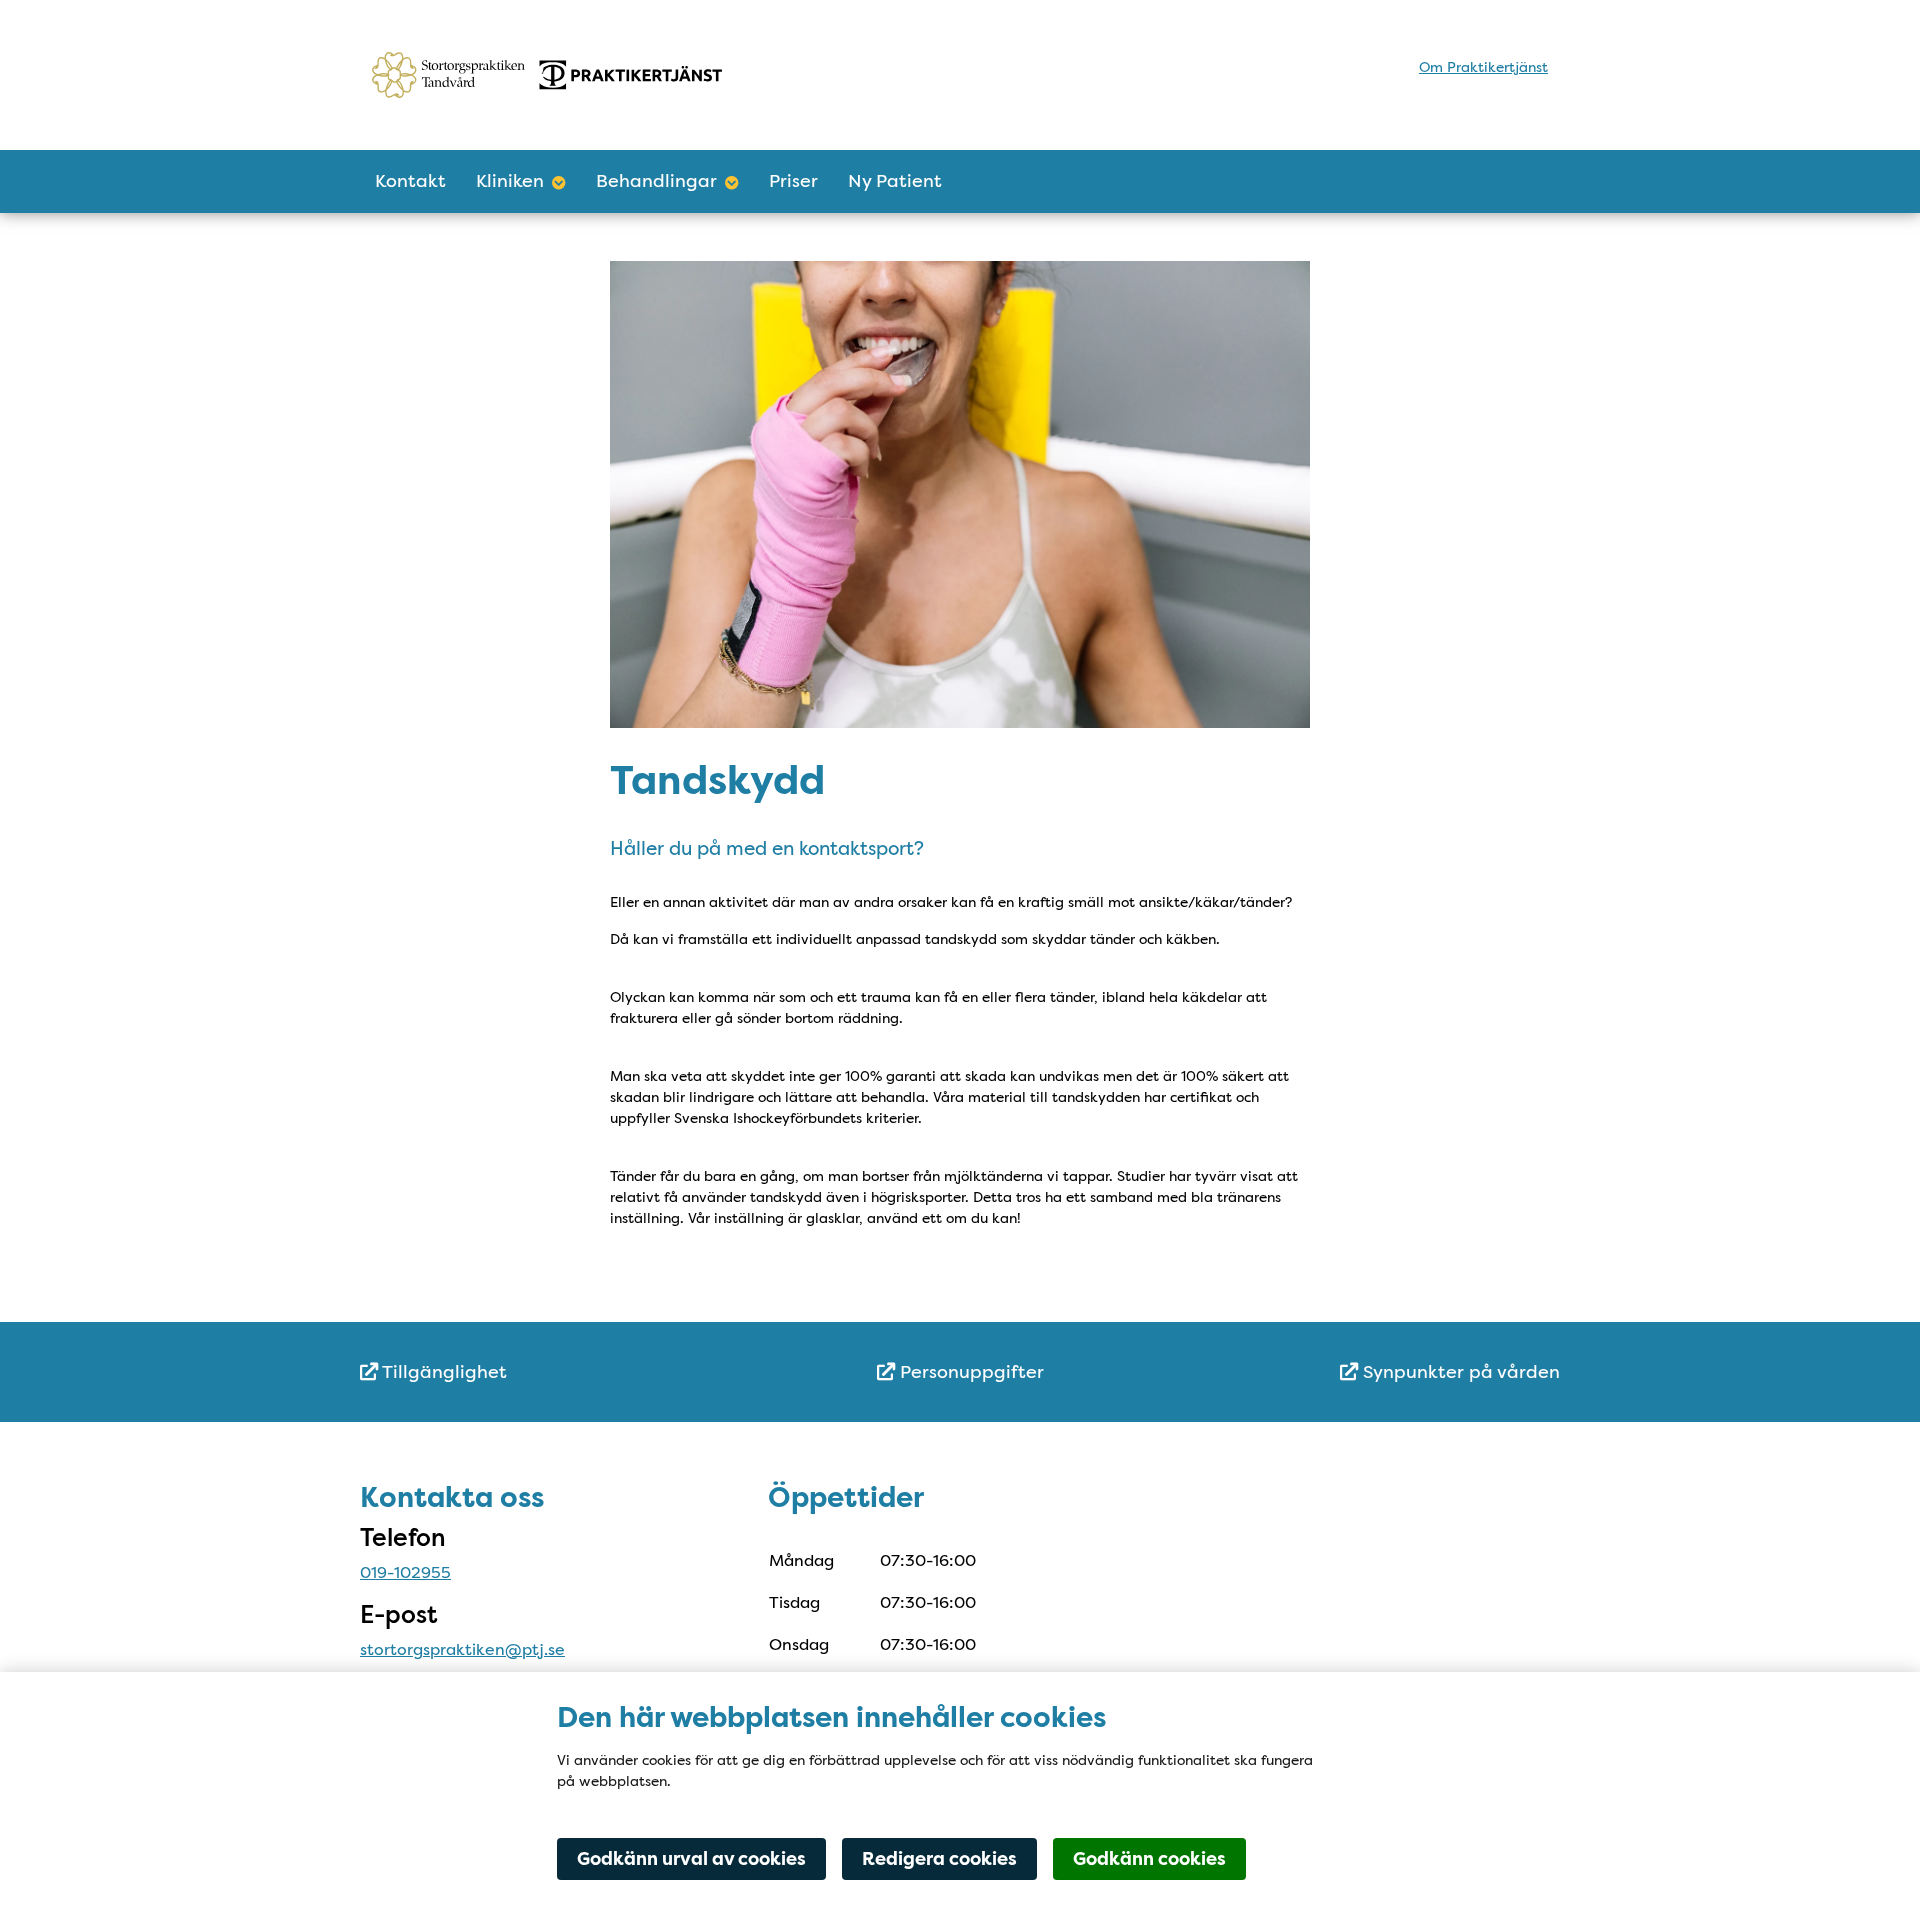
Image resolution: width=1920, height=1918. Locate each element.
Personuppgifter (969, 1372)
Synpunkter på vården (1459, 1372)
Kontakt (410, 181)
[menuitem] (560, 1372)
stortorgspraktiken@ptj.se (462, 1649)
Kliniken (510, 181)
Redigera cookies (939, 1859)
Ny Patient (895, 181)
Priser (793, 181)
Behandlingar (656, 181)
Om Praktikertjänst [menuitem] (1483, 67)
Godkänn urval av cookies (691, 1859)
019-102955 (405, 1572)
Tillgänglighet (442, 1372)
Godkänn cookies (1149, 1859)
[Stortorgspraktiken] (547, 75)
